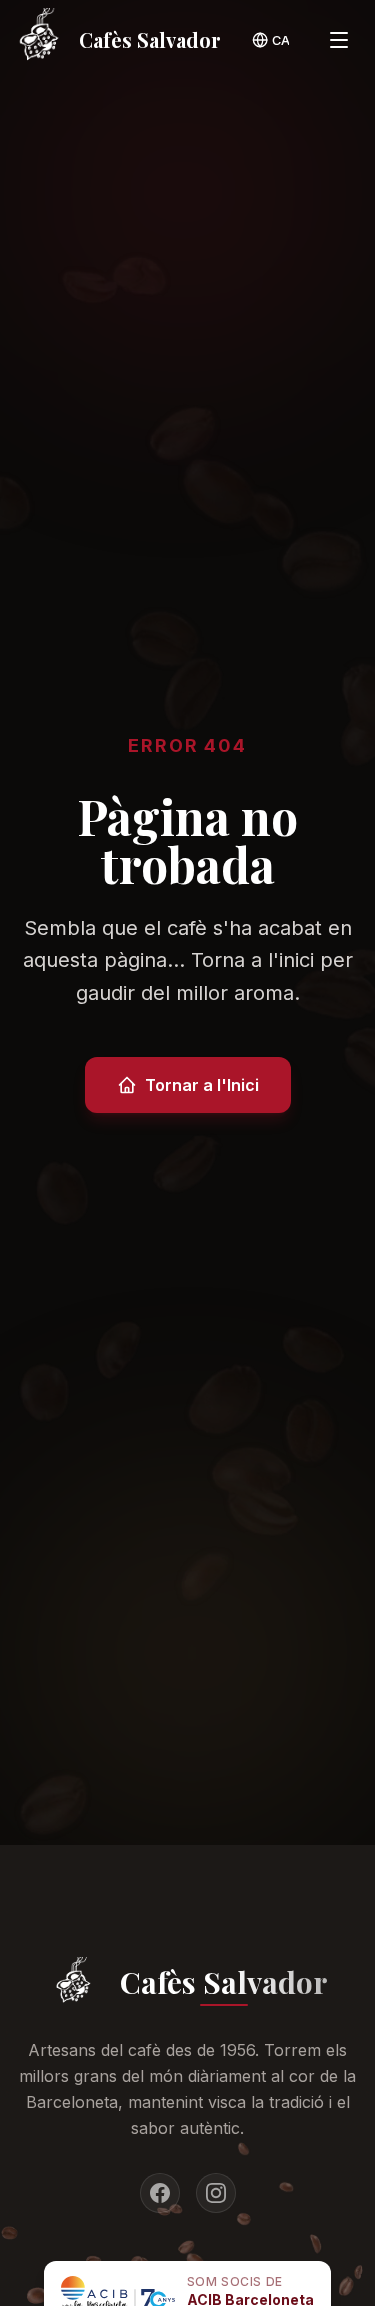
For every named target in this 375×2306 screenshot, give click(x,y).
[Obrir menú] (339, 40)
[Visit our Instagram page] (216, 2193)
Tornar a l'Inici (202, 1085)
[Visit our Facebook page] (160, 2193)
